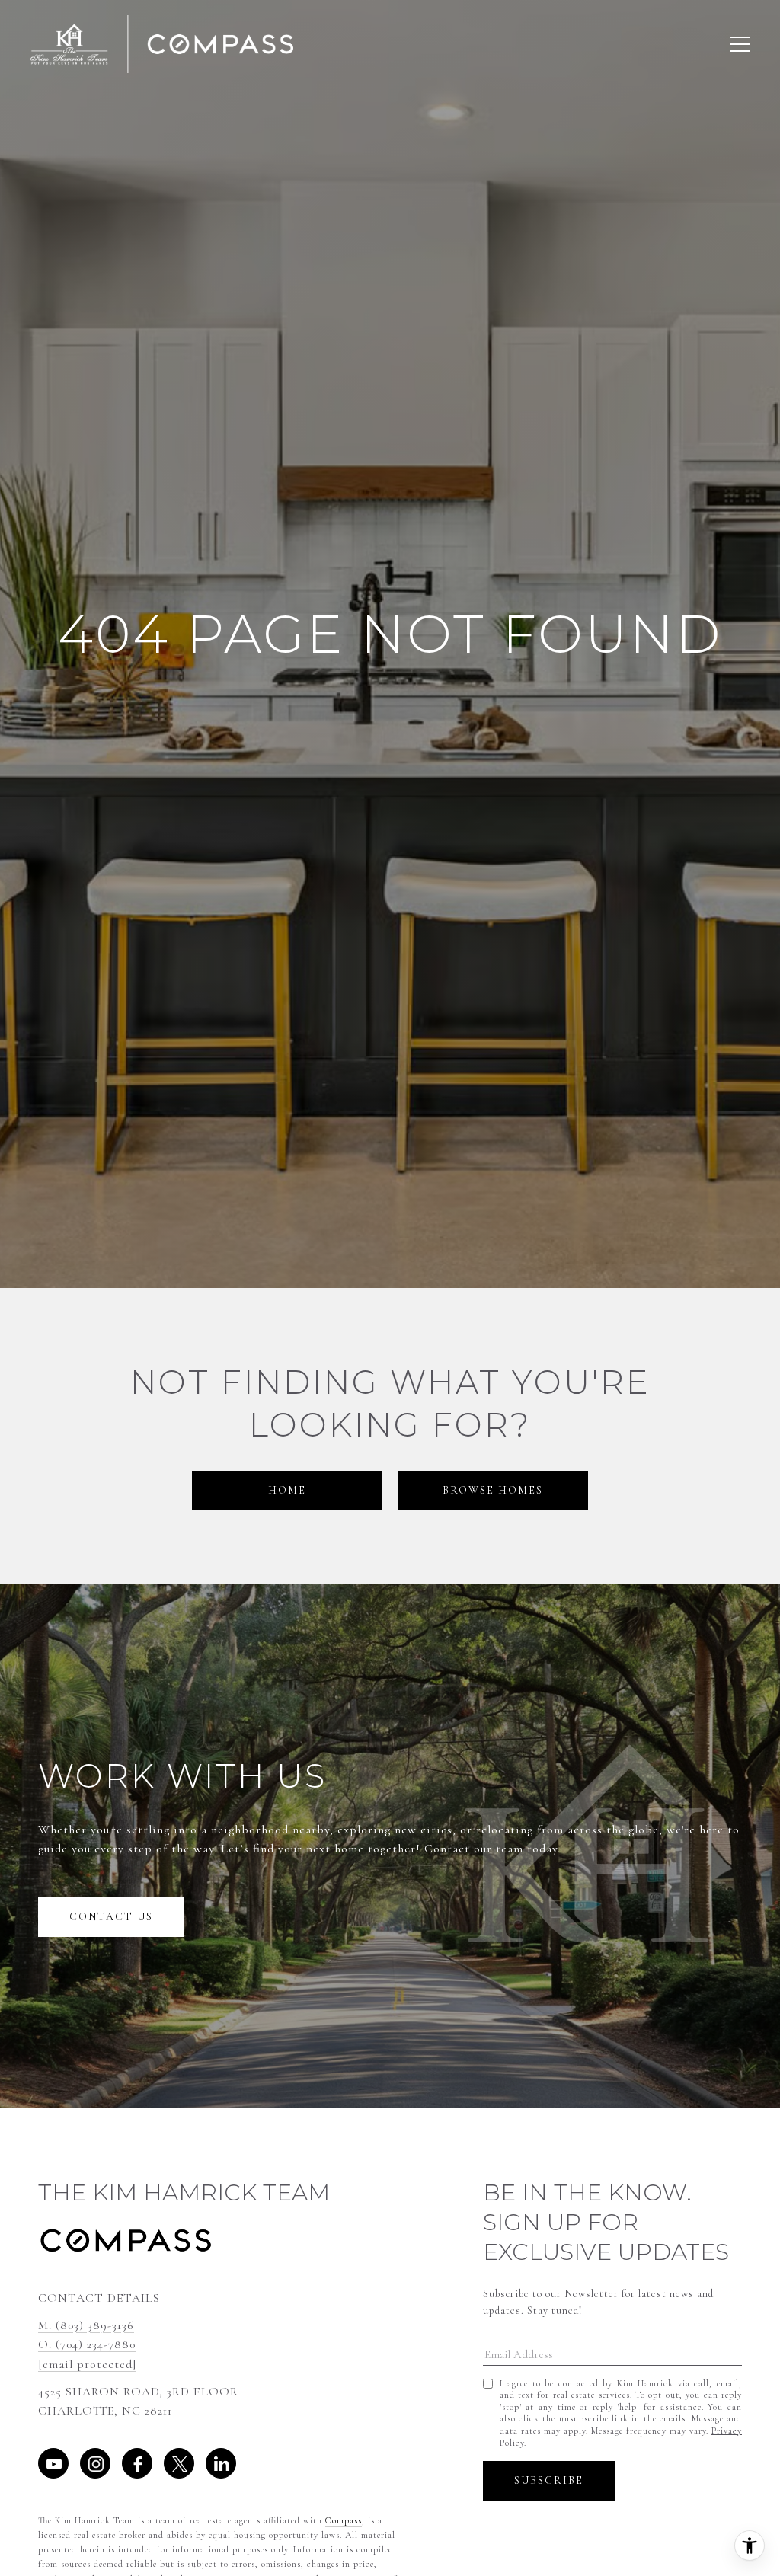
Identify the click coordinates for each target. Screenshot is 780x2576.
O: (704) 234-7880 (87, 2344)
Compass (344, 2520)
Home (287, 1490)
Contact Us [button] (111, 1917)
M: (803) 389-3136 (86, 2325)
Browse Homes (493, 1490)
